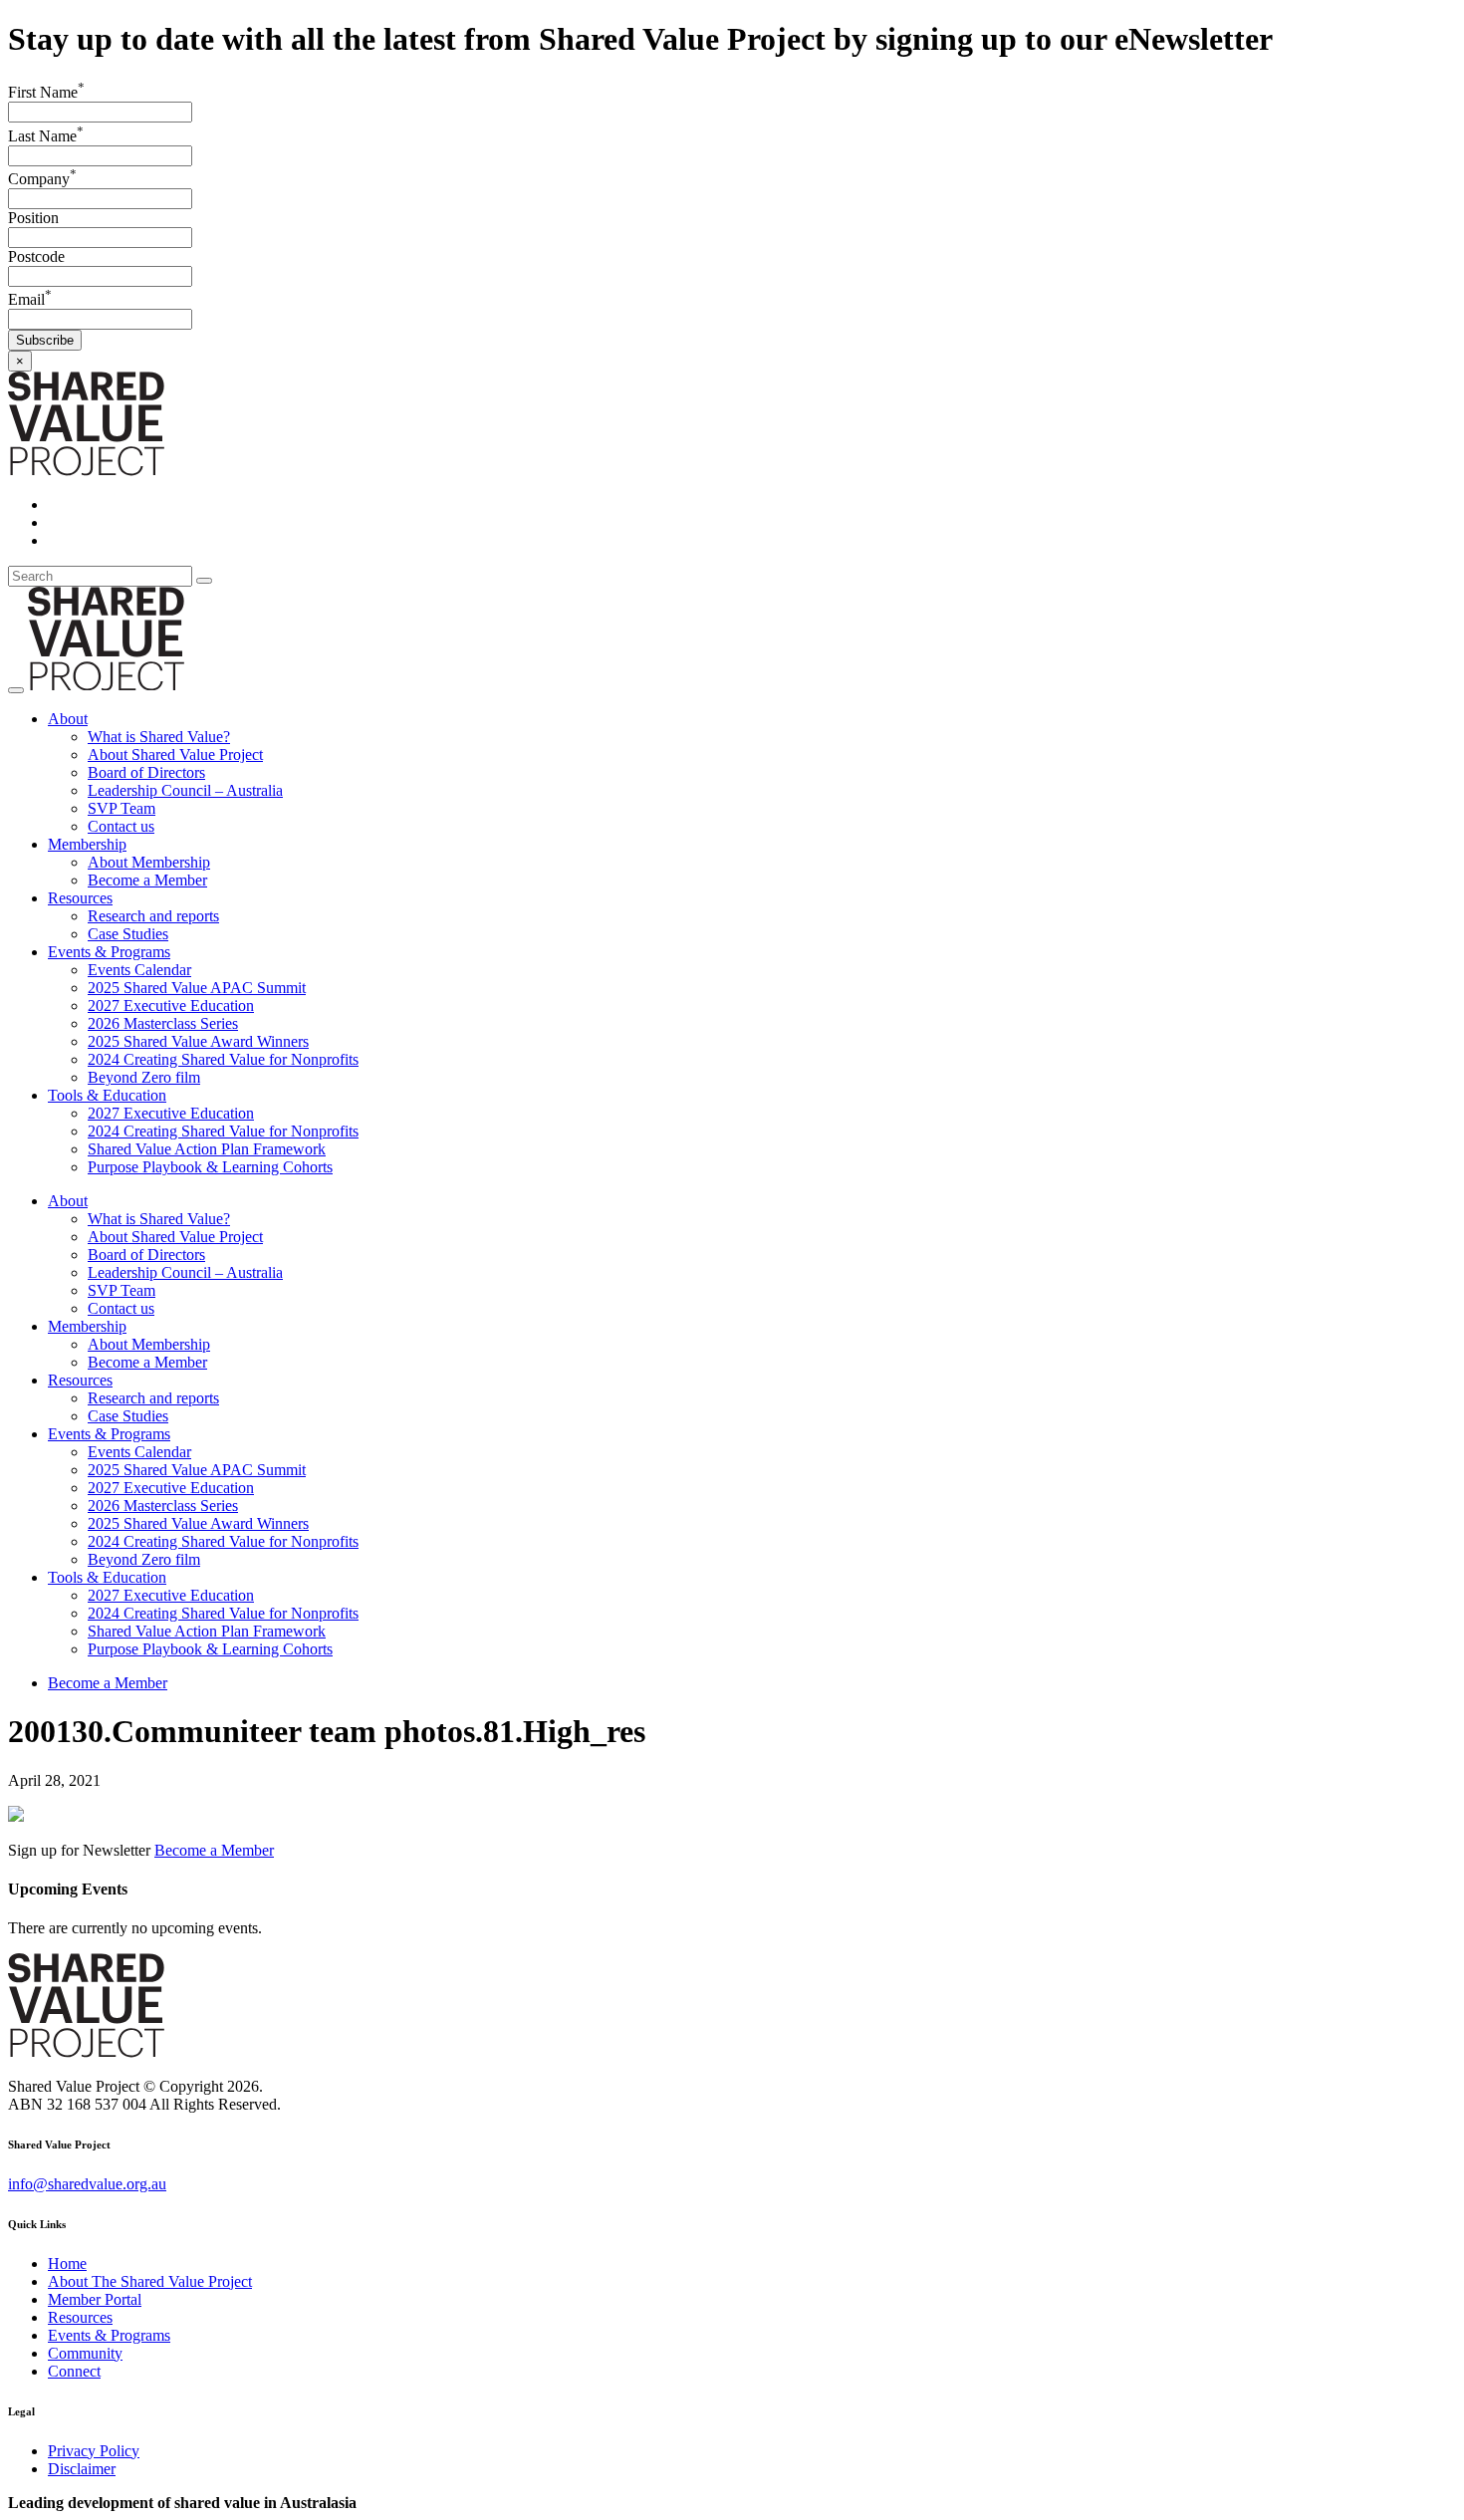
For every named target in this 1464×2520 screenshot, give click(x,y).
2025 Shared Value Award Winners (198, 1041)
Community (85, 2353)
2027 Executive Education (171, 1006)
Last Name (46, 136)
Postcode (36, 256)
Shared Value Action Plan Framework (207, 1149)
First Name (46, 92)
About (68, 719)
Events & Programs (109, 952)
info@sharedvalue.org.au (87, 2184)
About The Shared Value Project (150, 2281)
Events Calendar (139, 970)
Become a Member (147, 880)
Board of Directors (146, 772)
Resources (80, 898)
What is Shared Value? (159, 737)
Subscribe (45, 340)
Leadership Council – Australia (185, 790)
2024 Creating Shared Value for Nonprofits (223, 1059)
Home (67, 2264)
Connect (74, 2371)
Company (42, 179)
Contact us (121, 826)
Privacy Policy (94, 2451)
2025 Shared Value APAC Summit (197, 988)
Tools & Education (107, 1095)
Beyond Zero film (144, 1077)
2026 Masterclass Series (163, 1023)
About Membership (149, 862)
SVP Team (122, 808)
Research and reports (153, 916)
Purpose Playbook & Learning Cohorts (210, 1167)
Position (33, 218)
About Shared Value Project (175, 755)
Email (30, 299)
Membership (87, 844)
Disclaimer (82, 2469)
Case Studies (128, 934)
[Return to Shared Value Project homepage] (86, 471)
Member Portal (95, 2299)
